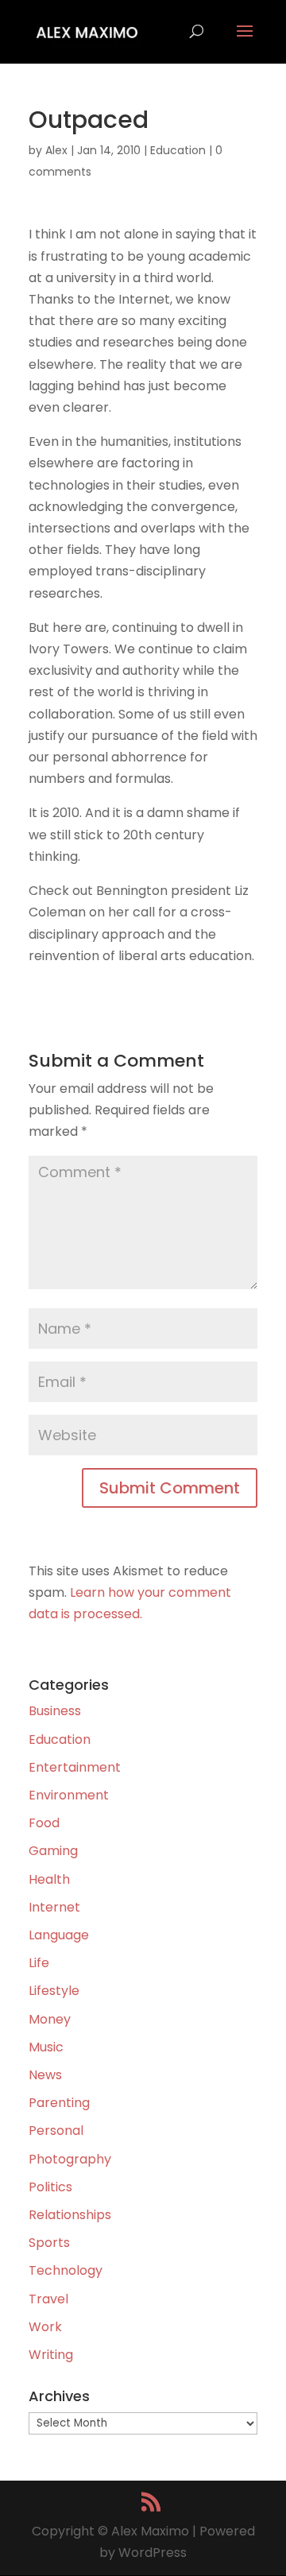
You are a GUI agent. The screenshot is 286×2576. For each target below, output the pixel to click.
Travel (48, 2299)
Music (46, 2047)
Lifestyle (54, 1991)
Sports (49, 2243)
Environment (69, 1795)
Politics (50, 2187)
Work (45, 2327)
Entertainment (75, 1767)
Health (49, 1879)
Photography (70, 2159)
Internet (54, 1907)
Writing (51, 2355)
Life (39, 1963)
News (45, 2075)
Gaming (53, 1851)
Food (44, 1823)
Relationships (70, 2215)
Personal (56, 2131)
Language (59, 1935)
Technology (66, 2270)
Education (178, 150)
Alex (56, 150)
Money (50, 2019)
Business (55, 1711)
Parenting (59, 2103)
